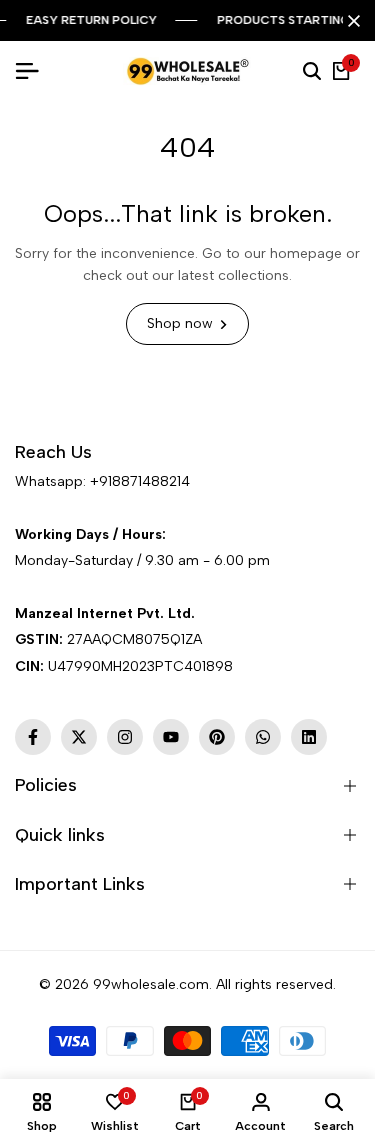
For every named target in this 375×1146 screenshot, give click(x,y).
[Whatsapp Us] (17, 507)
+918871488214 (140, 481)
